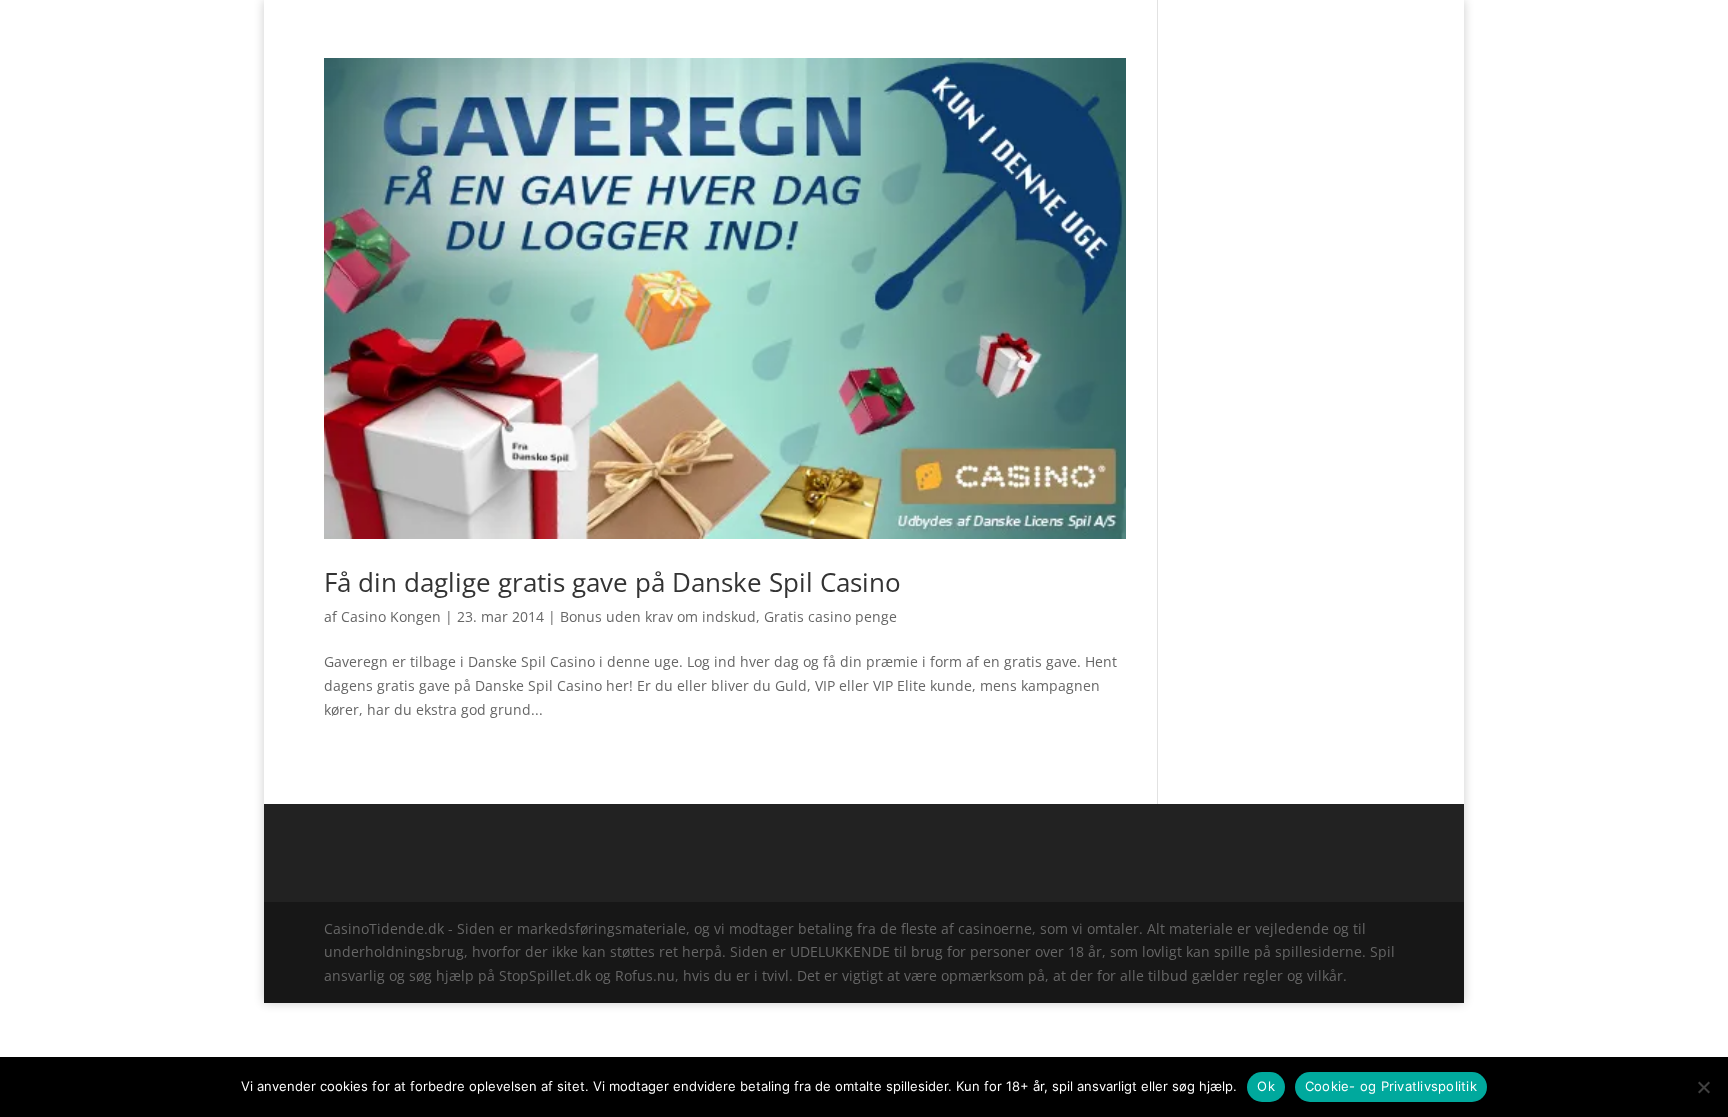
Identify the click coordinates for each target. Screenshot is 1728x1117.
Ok (1266, 1086)
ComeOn (1379, 16)
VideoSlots (856, 43)
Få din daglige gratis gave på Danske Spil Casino (612, 582)
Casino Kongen (391, 616)
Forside (1315, 16)
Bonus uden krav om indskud (658, 616)
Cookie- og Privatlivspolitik (1391, 1086)
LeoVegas (951, 43)
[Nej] (1703, 1087)
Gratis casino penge (830, 616)
